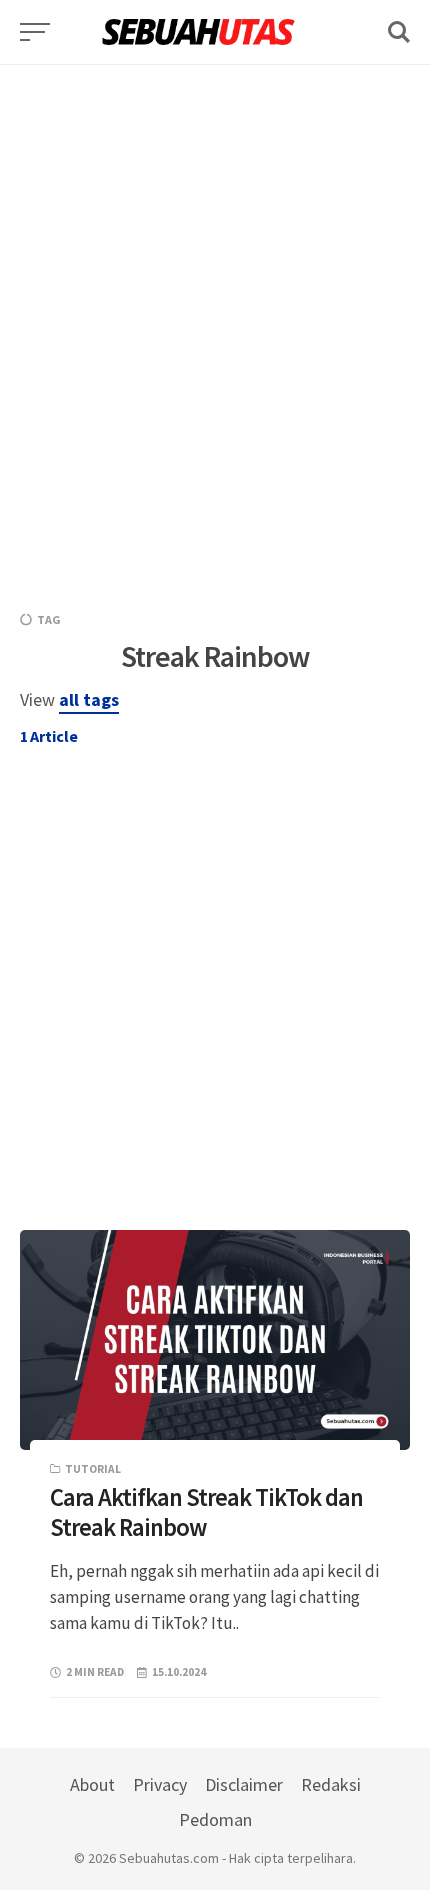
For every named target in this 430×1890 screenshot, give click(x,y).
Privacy (160, 1784)
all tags (89, 699)
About (92, 1784)
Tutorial (93, 1469)
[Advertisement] (215, 280)
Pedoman (215, 1819)
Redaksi (331, 1784)
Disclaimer (244, 1784)
